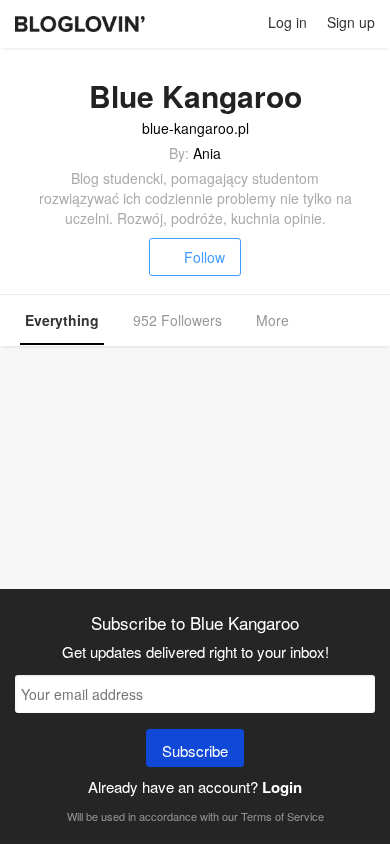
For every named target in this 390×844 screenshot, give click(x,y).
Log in (287, 22)
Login (282, 787)
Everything (62, 320)
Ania (207, 153)
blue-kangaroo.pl (195, 128)
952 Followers (177, 320)
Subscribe (195, 750)
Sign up (351, 22)
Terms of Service (282, 816)
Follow (204, 257)
